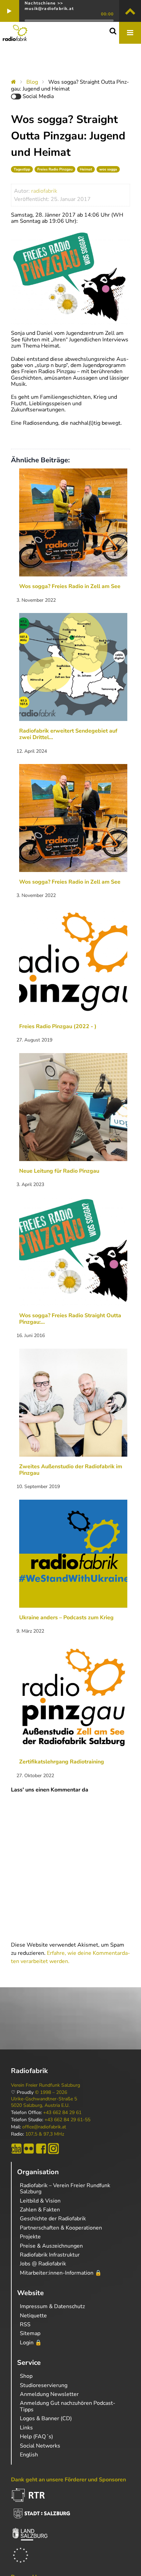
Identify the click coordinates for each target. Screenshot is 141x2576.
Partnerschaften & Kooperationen (61, 2228)
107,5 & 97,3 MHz (45, 2134)
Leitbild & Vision (40, 2201)
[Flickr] (29, 2149)
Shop (26, 2376)
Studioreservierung (44, 2385)
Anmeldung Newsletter (49, 2394)
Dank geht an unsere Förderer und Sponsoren (68, 2480)
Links (26, 2428)
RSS (25, 2325)
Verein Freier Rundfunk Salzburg (46, 2085)
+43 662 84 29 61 (62, 2113)
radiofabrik (44, 191)
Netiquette (33, 2316)
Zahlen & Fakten (40, 2210)
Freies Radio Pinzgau (55, 169)
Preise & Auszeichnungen (51, 2246)
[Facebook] (41, 2149)
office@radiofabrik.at (44, 2127)
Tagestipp (22, 169)
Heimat (86, 169)
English (29, 2455)
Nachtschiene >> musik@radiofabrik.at (49, 6)
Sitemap (30, 2333)
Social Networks (40, 2446)
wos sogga (108, 169)
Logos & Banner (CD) (46, 2418)
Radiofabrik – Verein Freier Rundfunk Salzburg (65, 2189)
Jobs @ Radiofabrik (43, 2264)
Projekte (30, 2237)
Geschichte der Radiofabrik (53, 2219)
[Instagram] (53, 2149)
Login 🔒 (31, 2343)
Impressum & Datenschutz (52, 2306)
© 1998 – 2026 (51, 2093)
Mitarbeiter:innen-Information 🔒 (61, 2273)
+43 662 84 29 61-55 (67, 2120)
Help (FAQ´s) (36, 2437)
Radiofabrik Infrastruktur (50, 2255)
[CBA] (16, 2149)
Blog (32, 82)
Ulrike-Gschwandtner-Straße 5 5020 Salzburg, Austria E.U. (44, 2102)
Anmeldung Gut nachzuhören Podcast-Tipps (68, 2406)
